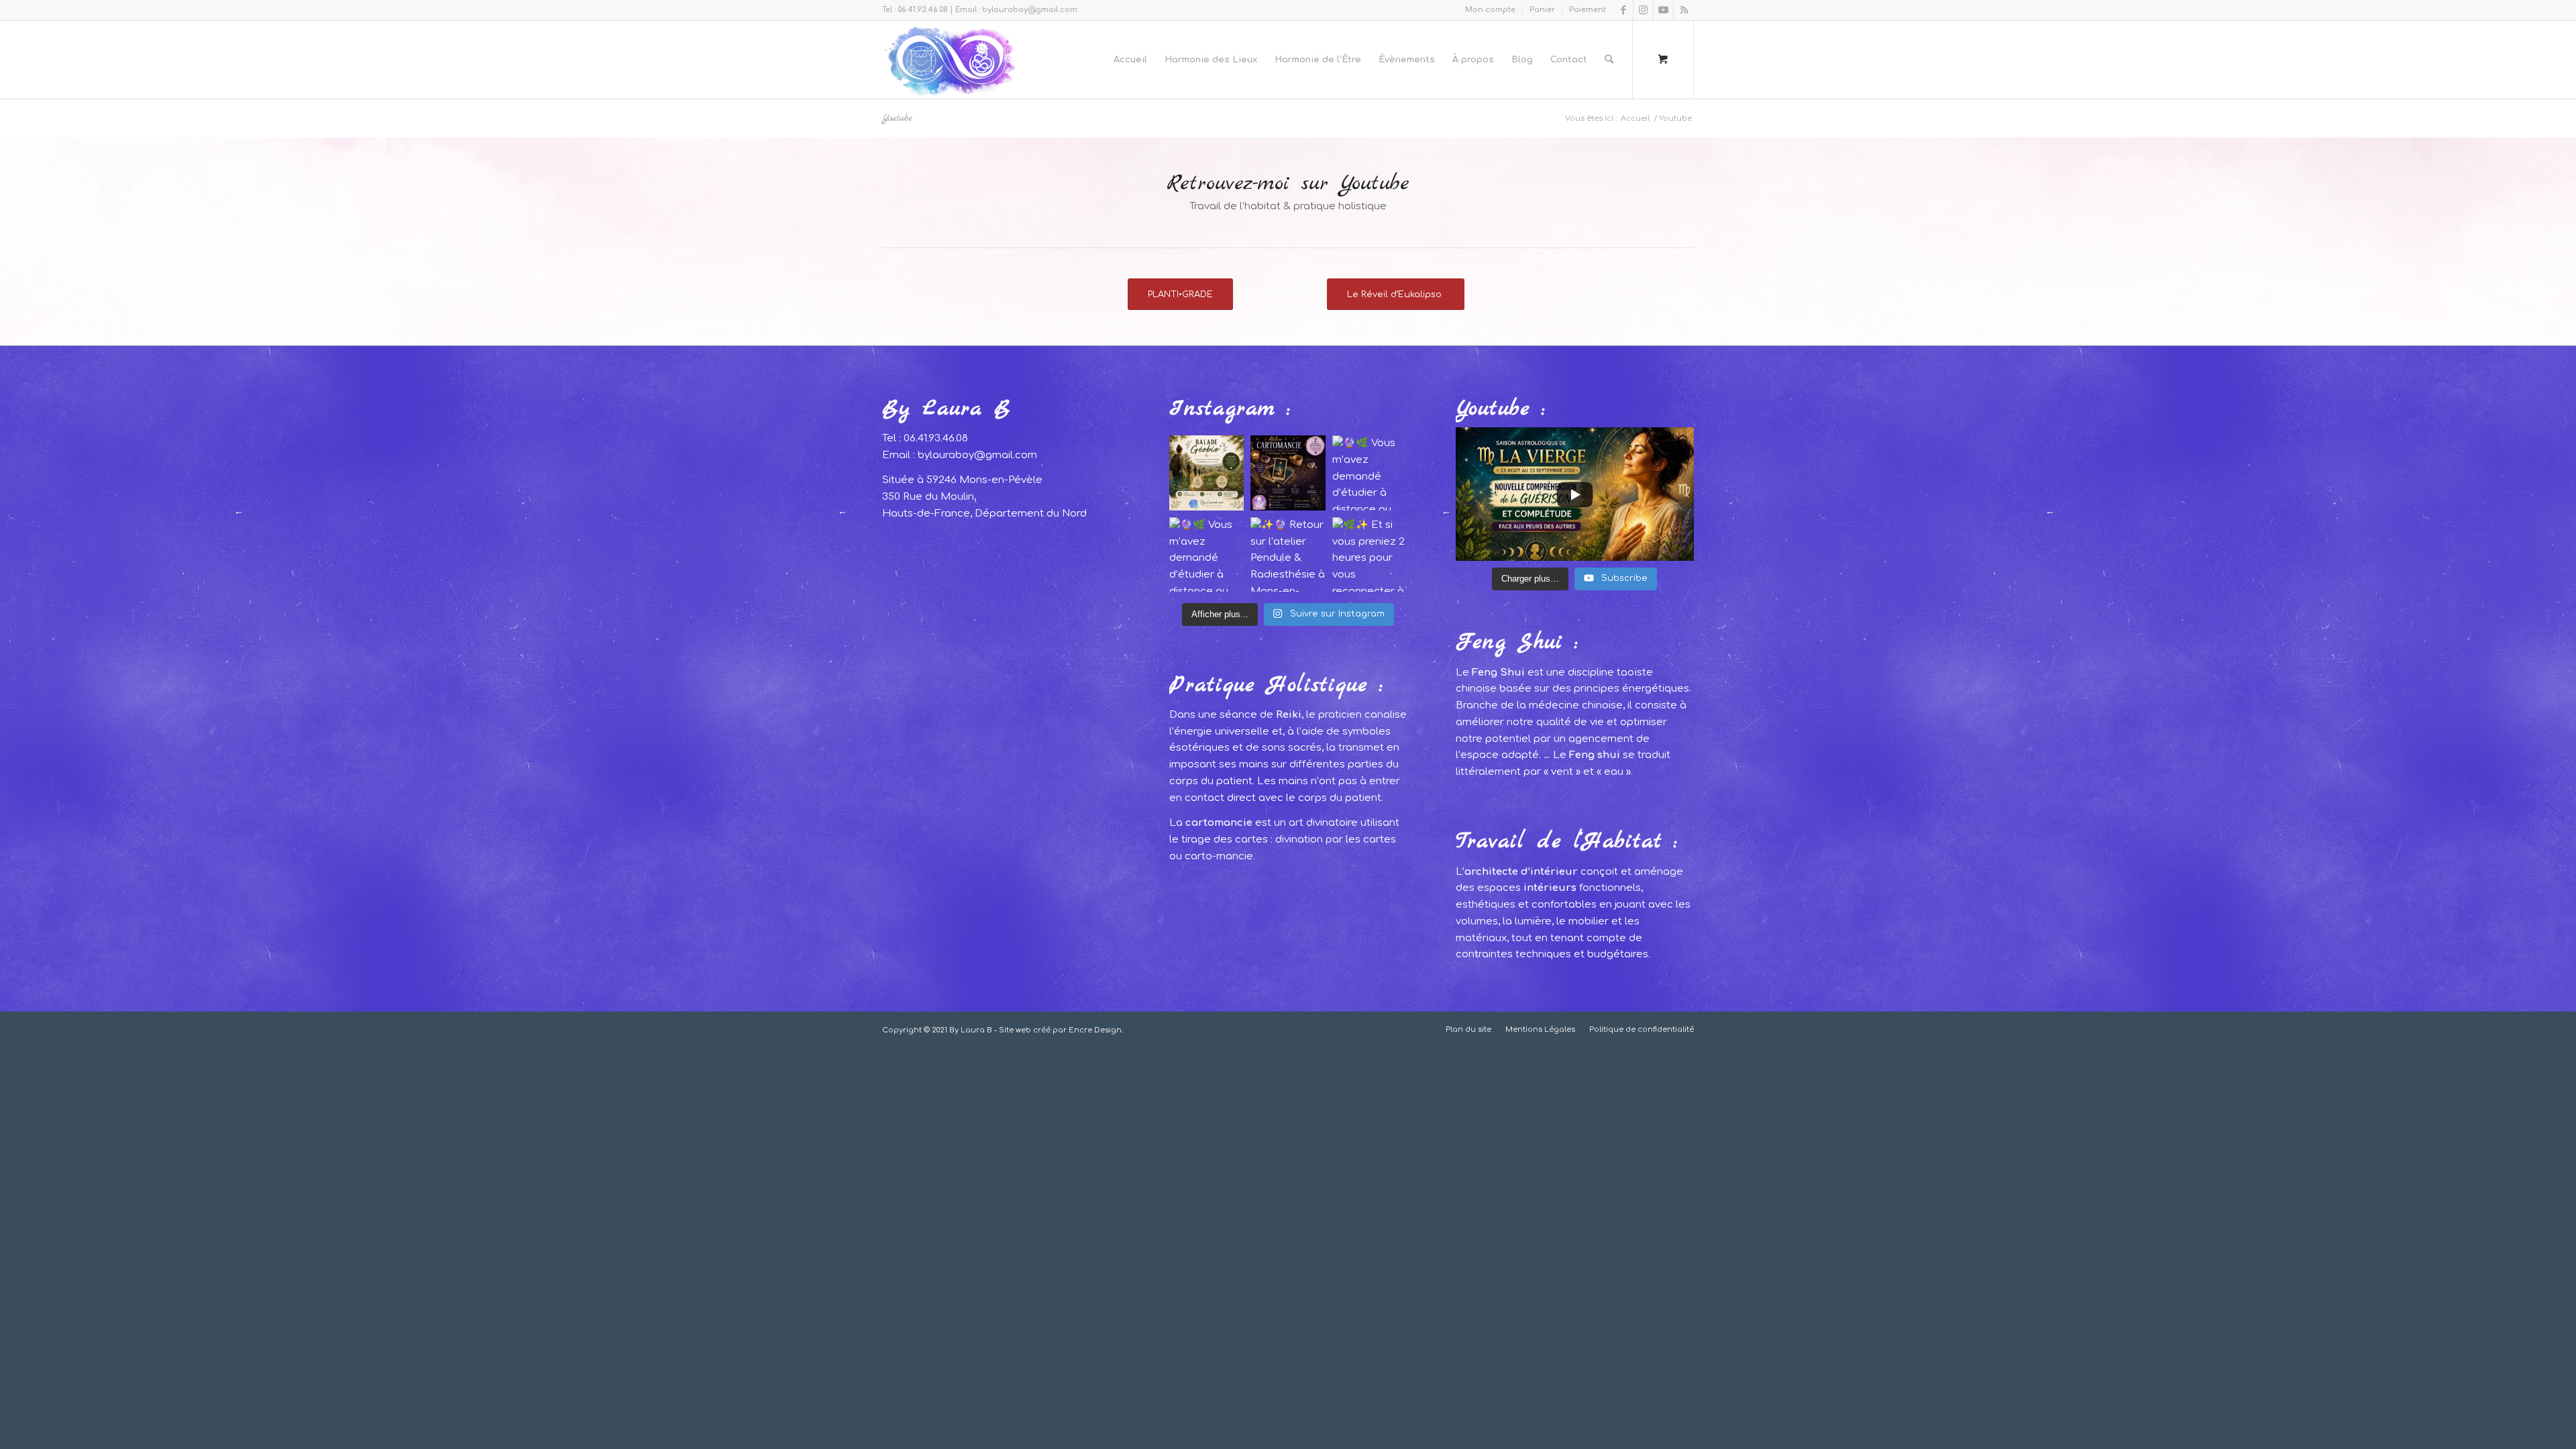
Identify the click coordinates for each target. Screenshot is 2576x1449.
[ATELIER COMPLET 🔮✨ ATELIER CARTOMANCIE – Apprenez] (1288, 473)
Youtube (897, 118)
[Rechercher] (1609, 60)
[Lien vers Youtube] (1663, 10)
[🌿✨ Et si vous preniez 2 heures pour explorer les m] (1207, 473)
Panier (1542, 10)
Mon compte (1490, 10)
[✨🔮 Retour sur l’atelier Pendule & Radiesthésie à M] (1288, 555)
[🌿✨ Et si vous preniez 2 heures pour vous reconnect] (1370, 555)
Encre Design (1095, 1030)
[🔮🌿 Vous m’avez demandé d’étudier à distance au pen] (1370, 473)
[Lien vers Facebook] (1623, 10)
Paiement (1588, 10)
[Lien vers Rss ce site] (1684, 10)
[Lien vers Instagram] (1643, 10)
